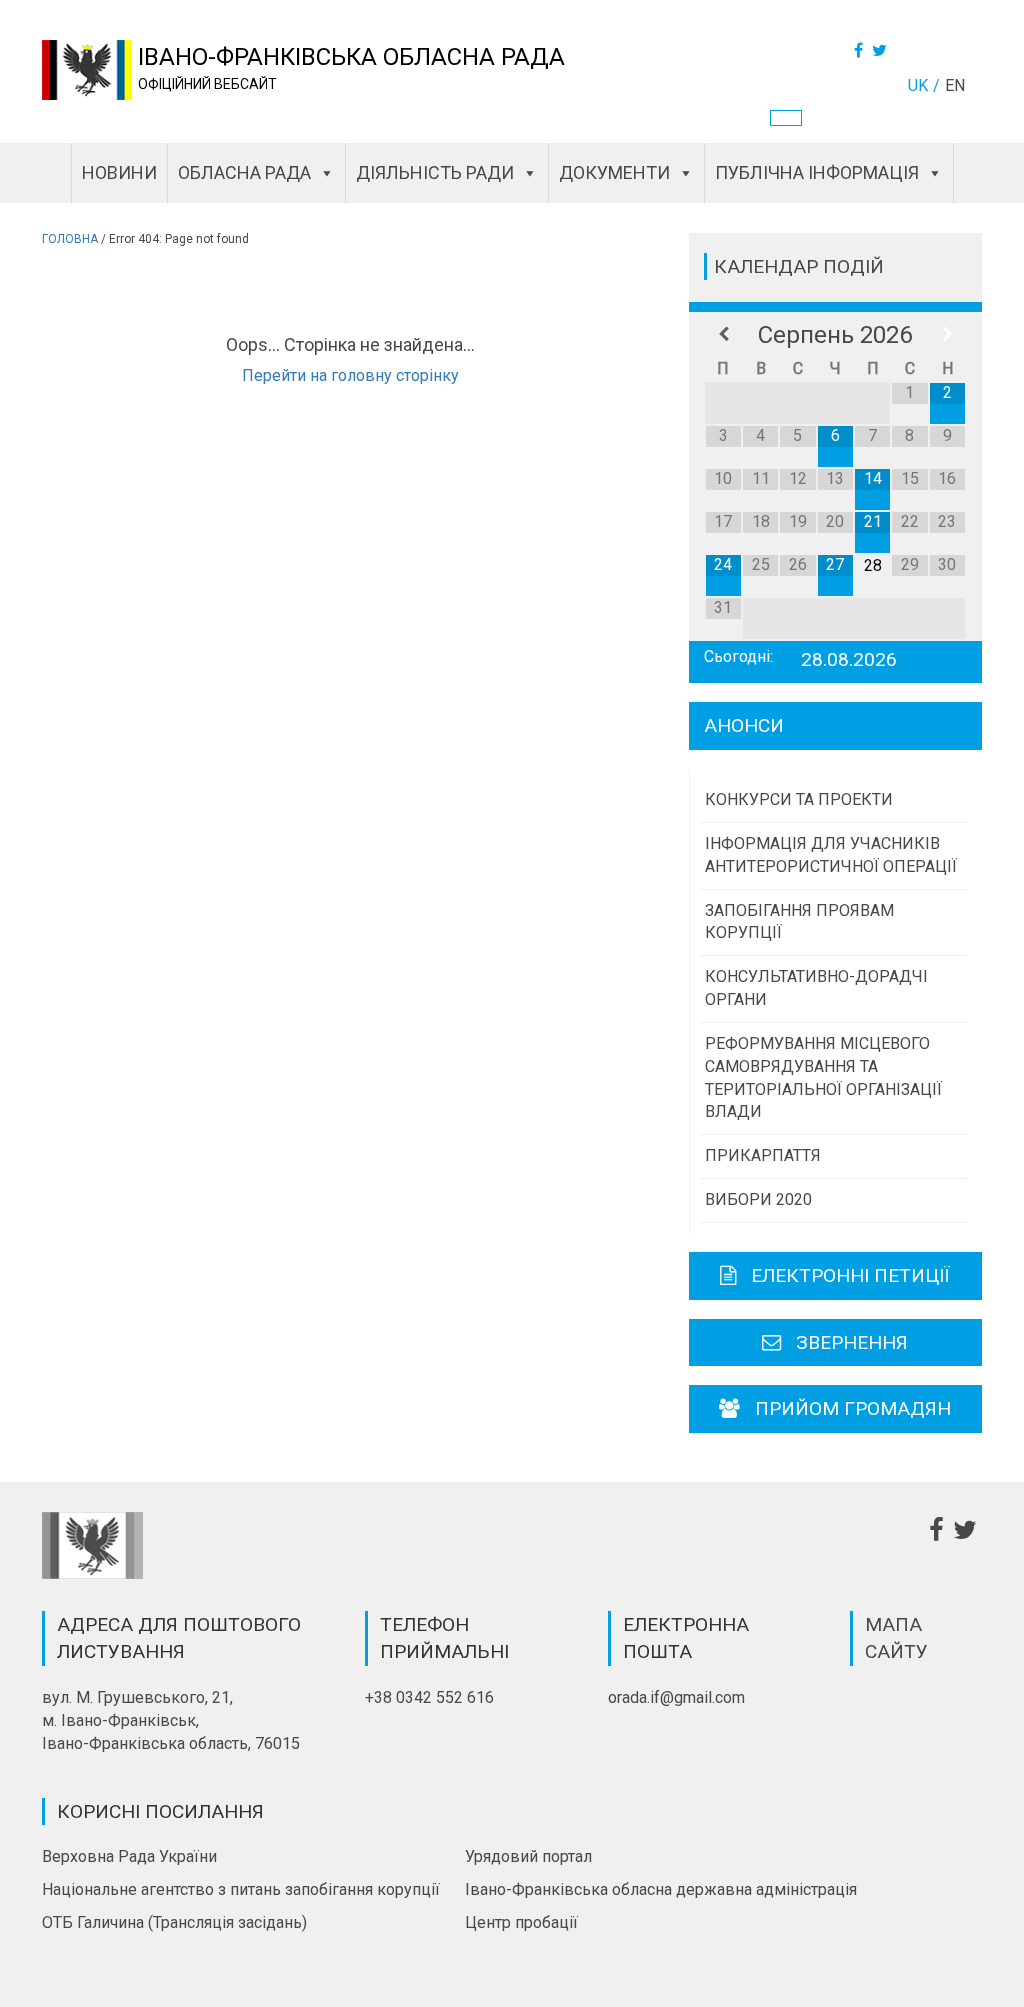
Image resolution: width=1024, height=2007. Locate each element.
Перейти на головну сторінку (350, 375)
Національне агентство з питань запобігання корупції (241, 1889)
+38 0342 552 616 (429, 1697)
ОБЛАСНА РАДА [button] (244, 172)
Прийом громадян (853, 1408)
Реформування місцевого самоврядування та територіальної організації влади (823, 1078)
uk (918, 85)
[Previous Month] (723, 335)
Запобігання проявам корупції (799, 922)
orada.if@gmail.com (676, 1697)
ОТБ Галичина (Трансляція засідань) (174, 1922)
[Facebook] (861, 50)
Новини (119, 172)
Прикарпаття (763, 1155)
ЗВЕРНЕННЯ (852, 1342)
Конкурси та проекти (799, 799)
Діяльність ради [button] (435, 172)
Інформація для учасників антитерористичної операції (831, 855)
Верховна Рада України (129, 1856)
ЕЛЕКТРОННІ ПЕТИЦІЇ (850, 1275)
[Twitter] (882, 50)
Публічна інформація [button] (817, 172)
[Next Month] (947, 335)
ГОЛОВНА (70, 239)
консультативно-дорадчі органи (816, 988)
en (955, 85)
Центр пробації (521, 1922)
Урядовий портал (528, 1856)
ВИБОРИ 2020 (758, 1199)
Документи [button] (614, 172)
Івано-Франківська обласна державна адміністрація (661, 1889)
